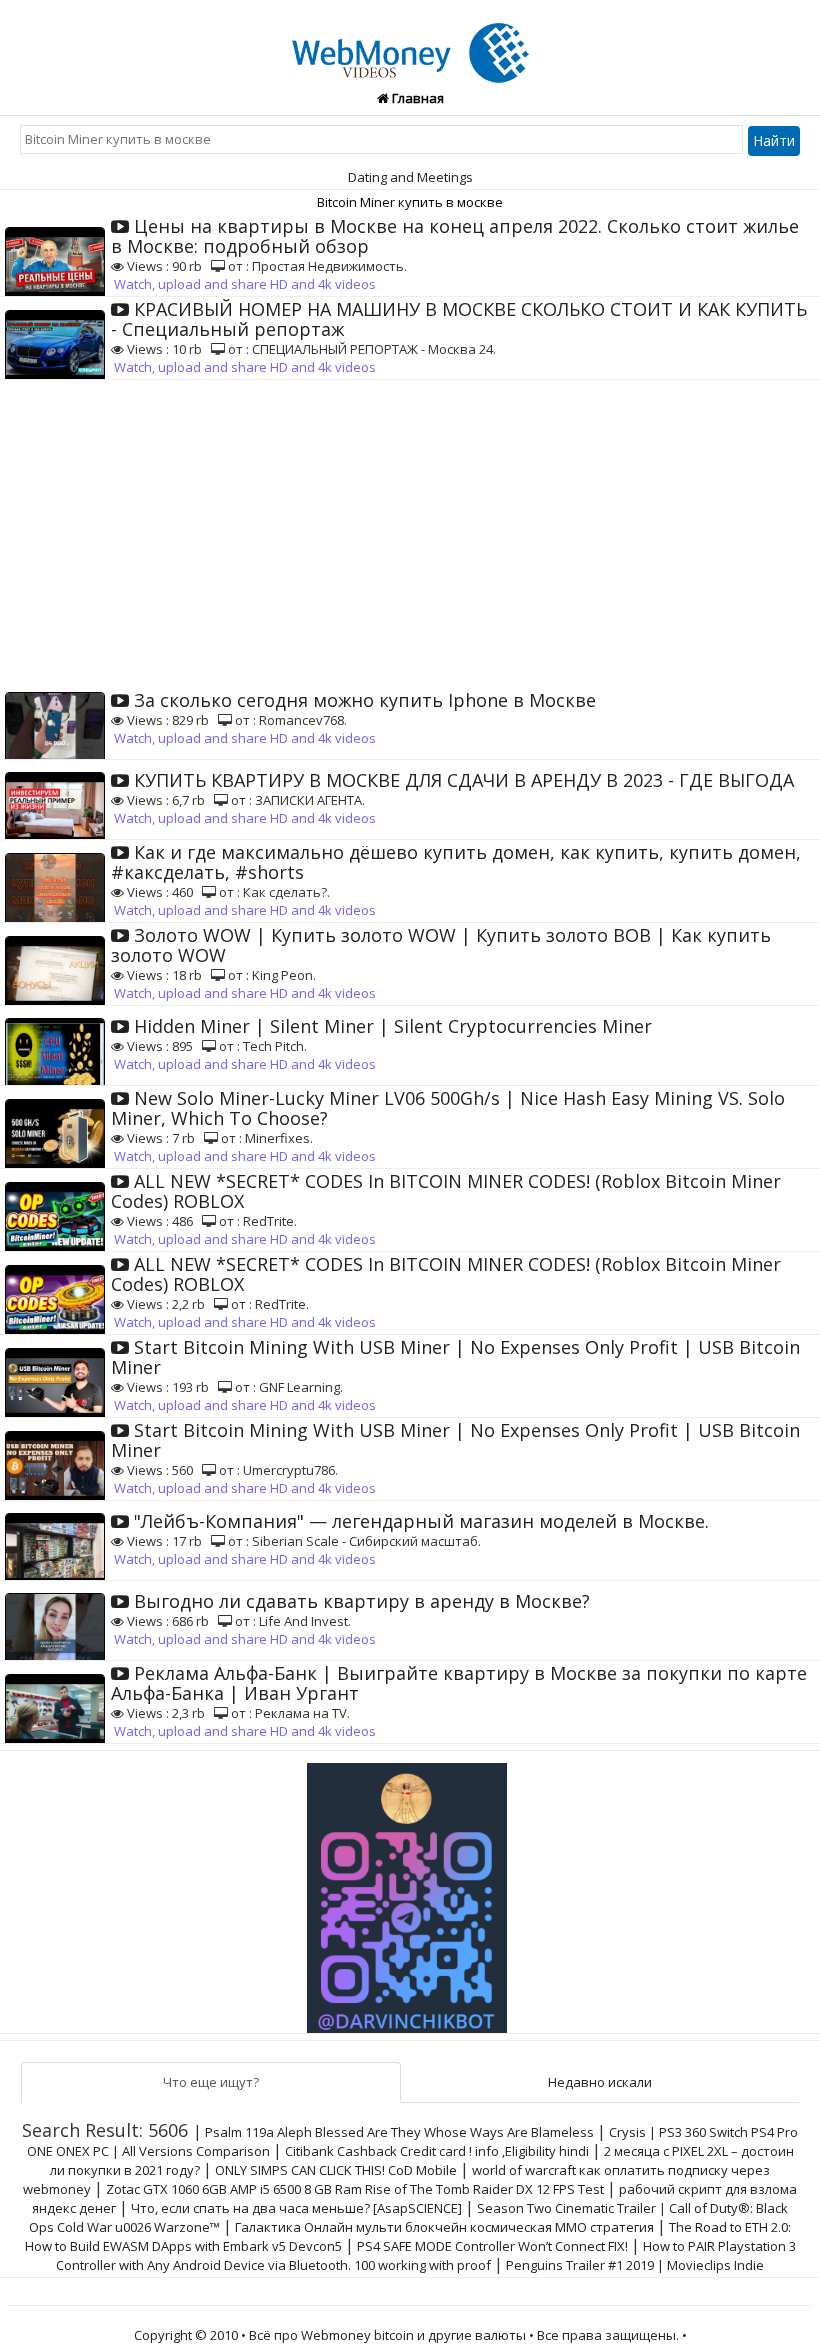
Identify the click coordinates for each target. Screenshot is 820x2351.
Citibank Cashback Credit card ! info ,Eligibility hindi (437, 2151)
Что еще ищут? (211, 2082)
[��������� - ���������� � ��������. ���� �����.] (410, 1890)
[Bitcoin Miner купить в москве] (410, 41)
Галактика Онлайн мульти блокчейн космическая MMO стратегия (444, 2227)
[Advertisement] (410, 530)
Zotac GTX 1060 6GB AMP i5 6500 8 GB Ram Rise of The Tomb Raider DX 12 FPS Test (355, 2189)
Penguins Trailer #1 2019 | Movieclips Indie (635, 2265)
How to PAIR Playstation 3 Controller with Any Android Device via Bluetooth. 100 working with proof (426, 2255)
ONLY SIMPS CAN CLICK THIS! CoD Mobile (337, 2170)
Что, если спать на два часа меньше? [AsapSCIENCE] (296, 2208)
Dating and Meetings (410, 177)
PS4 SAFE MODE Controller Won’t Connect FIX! (492, 2246)
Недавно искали (600, 2082)
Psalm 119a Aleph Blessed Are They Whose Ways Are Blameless (399, 2132)
